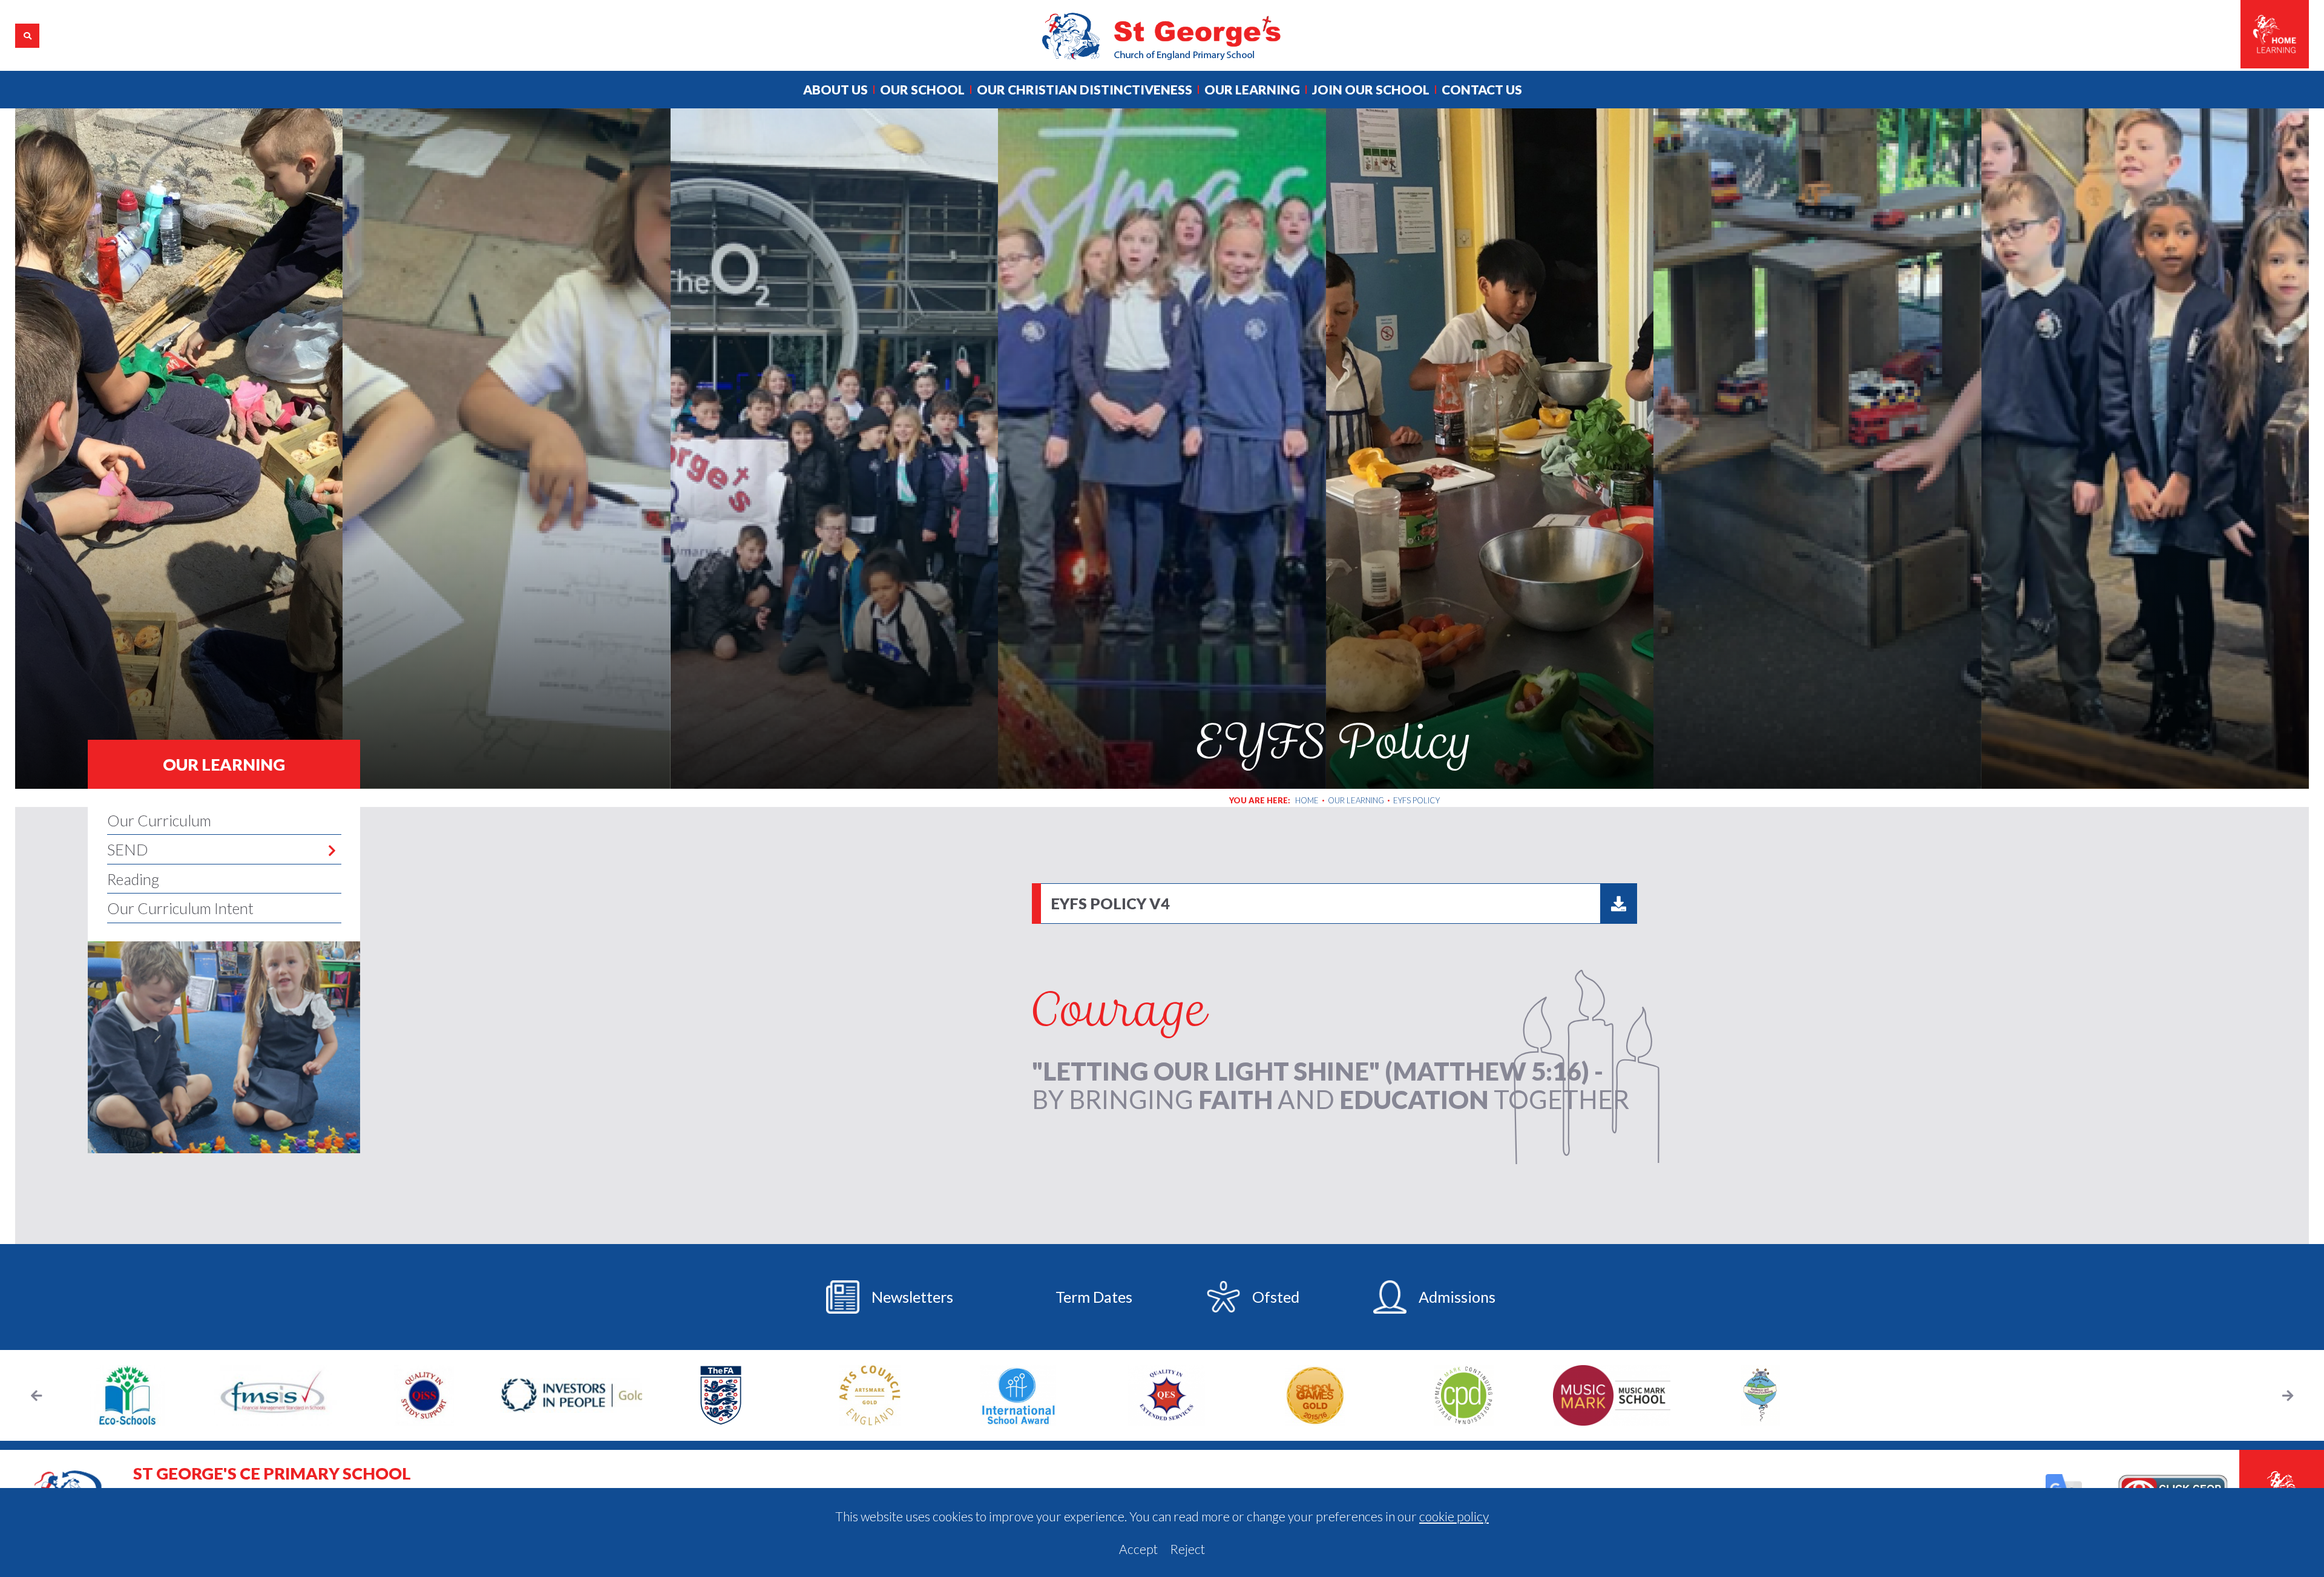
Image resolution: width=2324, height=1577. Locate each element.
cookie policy (1454, 1516)
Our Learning (224, 764)
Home (1307, 800)
